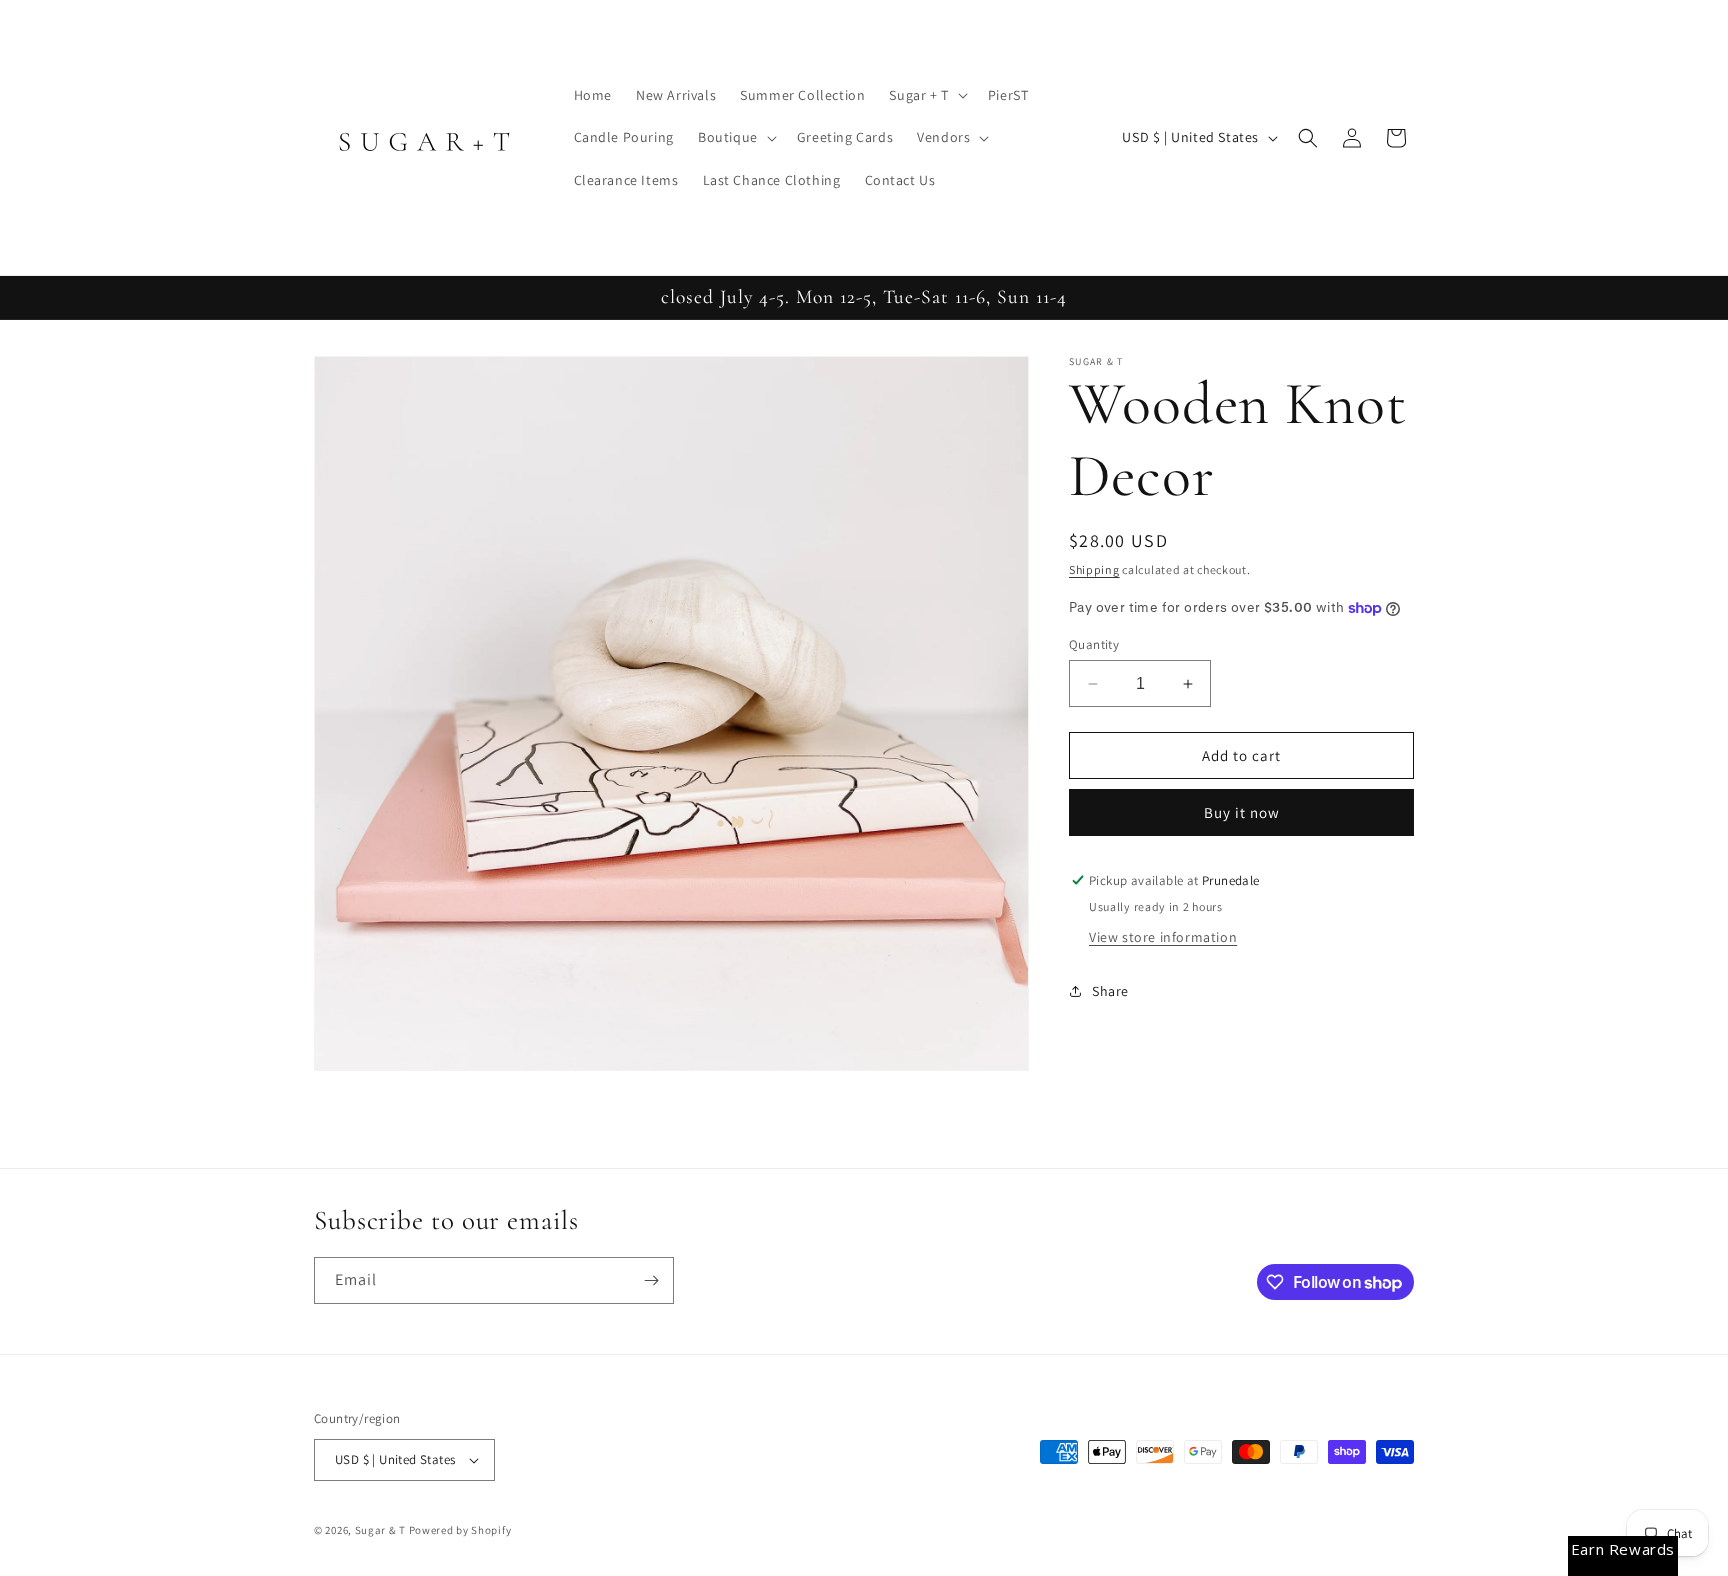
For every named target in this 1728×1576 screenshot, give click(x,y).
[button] (926, 95)
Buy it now (1242, 812)
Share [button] (1110, 991)
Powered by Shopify (460, 1530)
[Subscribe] (651, 1280)
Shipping (1094, 569)
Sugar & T (380, 1530)
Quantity (1094, 644)
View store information (1163, 937)
